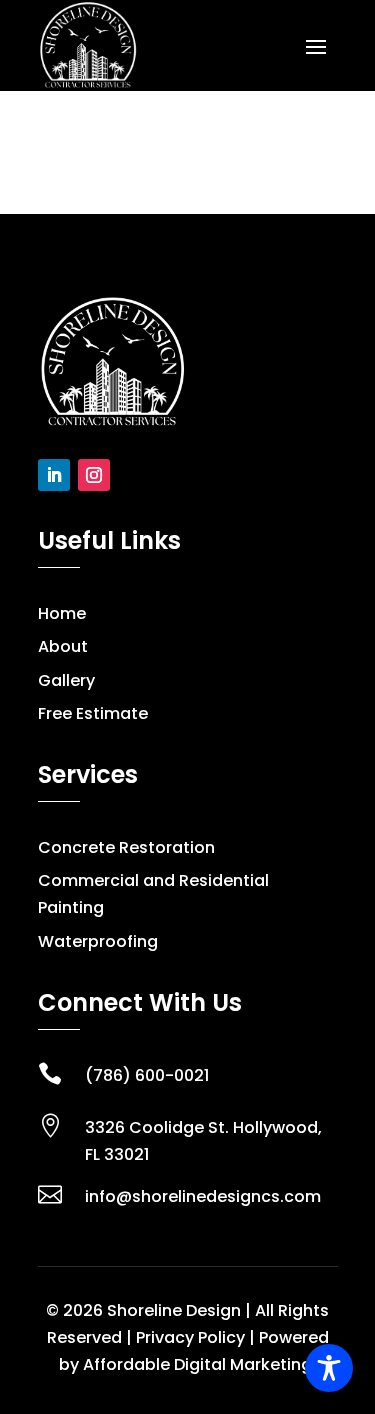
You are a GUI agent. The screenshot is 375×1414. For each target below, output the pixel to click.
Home (62, 613)
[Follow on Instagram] (94, 475)
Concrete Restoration (126, 847)
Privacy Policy (190, 1337)
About (63, 646)
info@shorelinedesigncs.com (203, 1196)
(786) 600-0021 (147, 1075)
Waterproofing (98, 941)
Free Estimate (93, 713)
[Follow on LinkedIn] (54, 475)
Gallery (66, 680)
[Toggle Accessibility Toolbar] (329, 1368)
